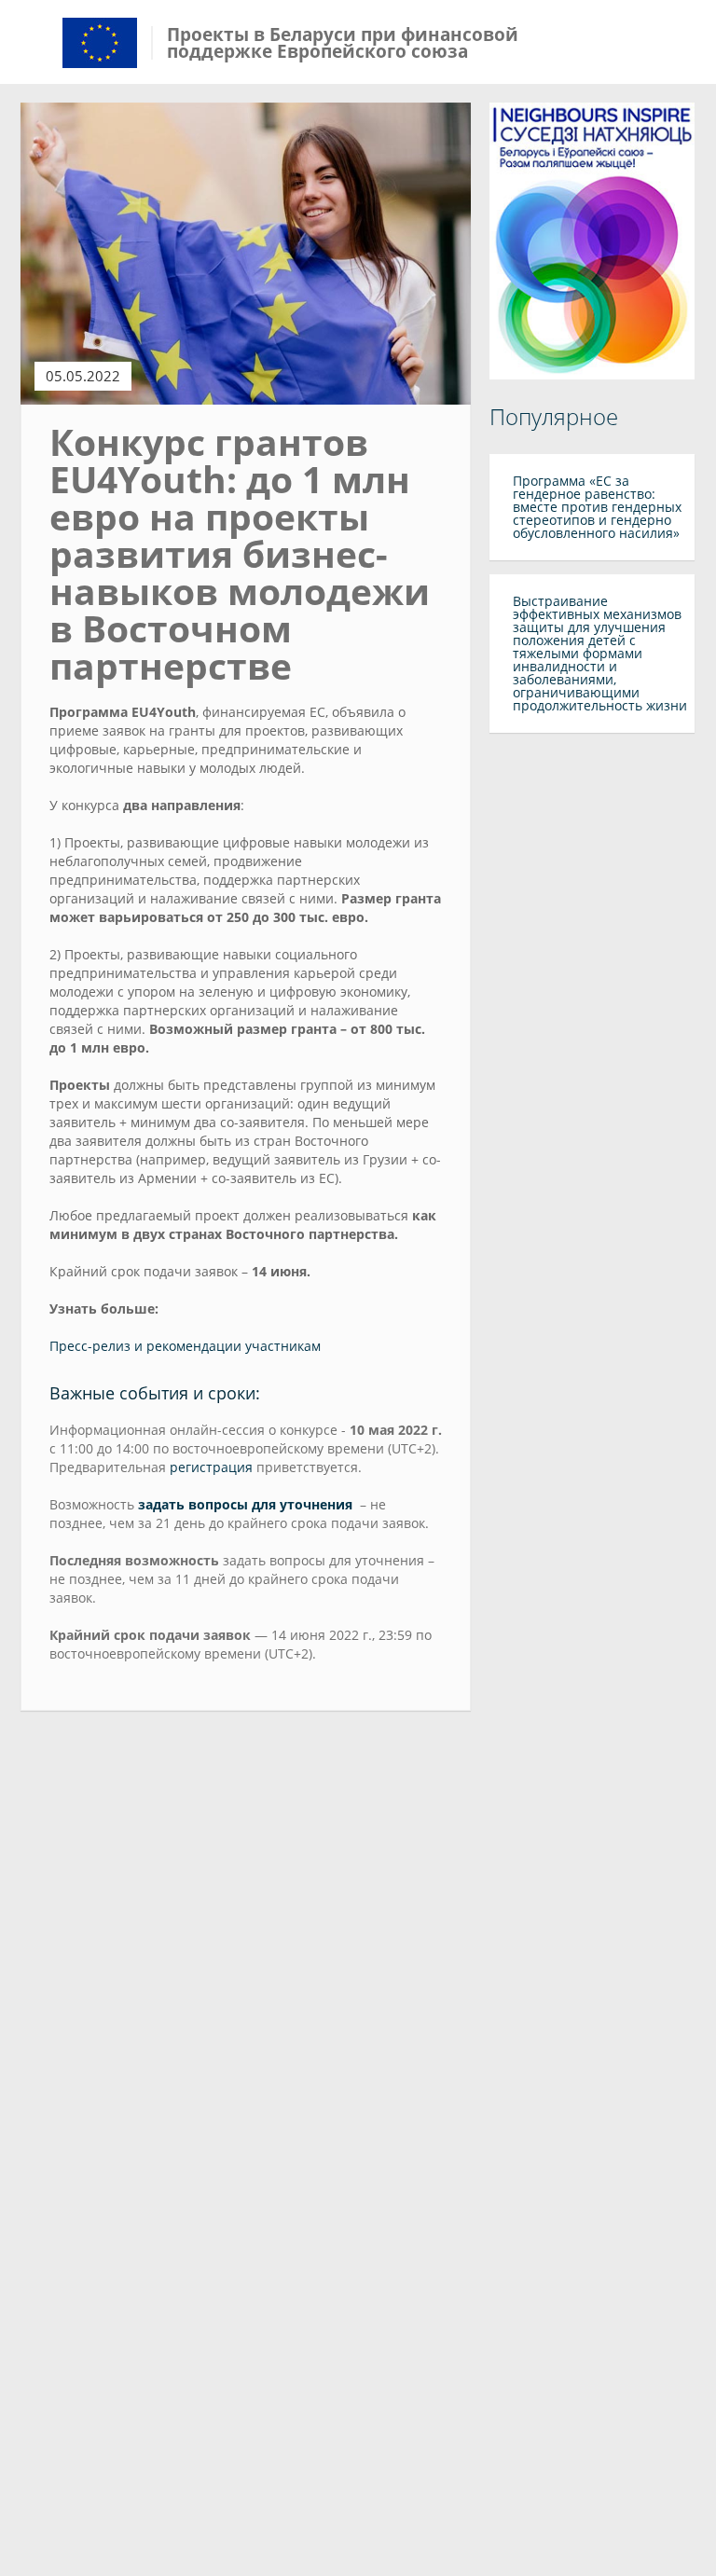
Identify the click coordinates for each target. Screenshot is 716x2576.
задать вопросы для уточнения (245, 1504)
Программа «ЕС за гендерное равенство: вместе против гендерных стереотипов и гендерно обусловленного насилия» (597, 507)
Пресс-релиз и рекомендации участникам (185, 1346)
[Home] (100, 41)
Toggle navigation (37, 44)
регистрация (211, 1467)
